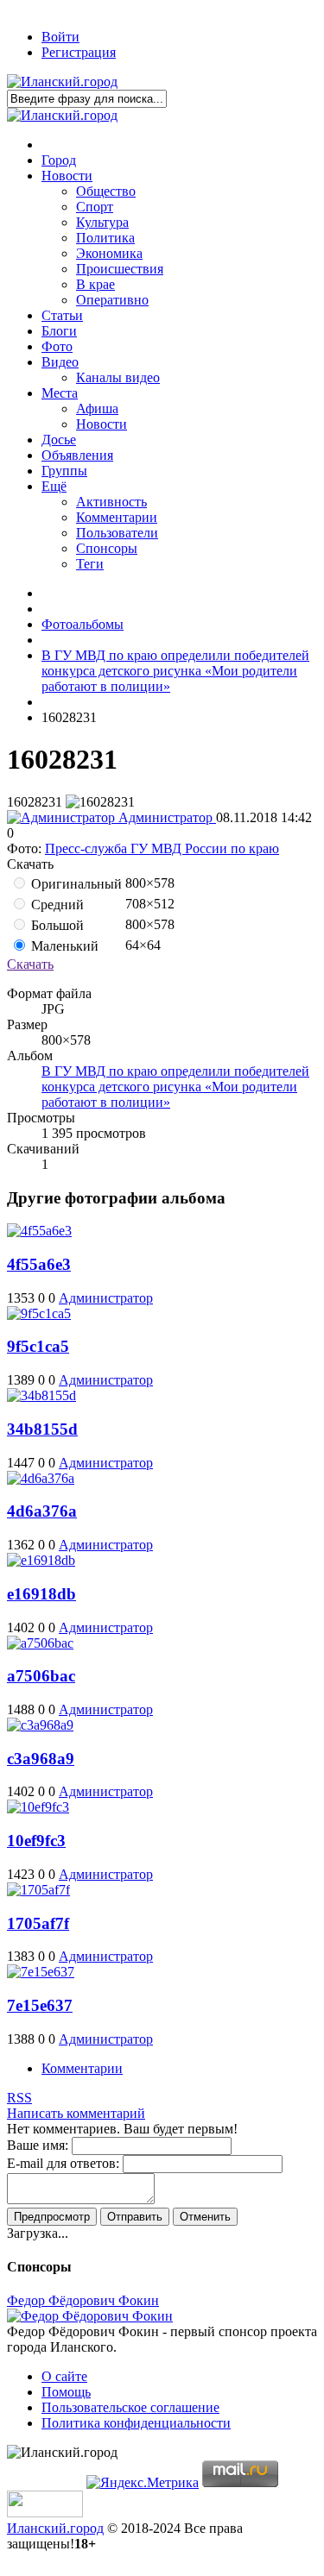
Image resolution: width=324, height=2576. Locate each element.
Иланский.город (55, 2528)
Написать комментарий (76, 2113)
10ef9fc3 (36, 1841)
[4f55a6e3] (39, 1231)
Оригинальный (75, 884)
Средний (56, 905)
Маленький (63, 946)
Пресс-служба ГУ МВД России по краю (162, 848)
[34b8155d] (41, 1395)
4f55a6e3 (39, 1264)
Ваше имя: (38, 2145)
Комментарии (82, 2068)
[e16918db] (41, 1560)
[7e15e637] (41, 1972)
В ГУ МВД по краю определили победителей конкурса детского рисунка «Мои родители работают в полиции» (175, 1087)
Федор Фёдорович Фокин (83, 2300)
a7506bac (41, 1676)
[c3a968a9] (40, 1725)
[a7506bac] (40, 1643)
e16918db (41, 1594)
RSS (19, 2098)
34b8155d (42, 1429)
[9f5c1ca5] (39, 1313)
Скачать (30, 964)
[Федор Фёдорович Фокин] (90, 2316)
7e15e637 (40, 2005)
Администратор (165, 817)
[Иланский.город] (62, 82)
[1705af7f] (38, 1890)
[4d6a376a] (41, 1478)
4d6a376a (42, 1511)
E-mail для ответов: (63, 2163)
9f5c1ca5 (38, 1346)
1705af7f (38, 1923)
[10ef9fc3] (38, 1807)
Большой (56, 925)
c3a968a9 (41, 1759)
